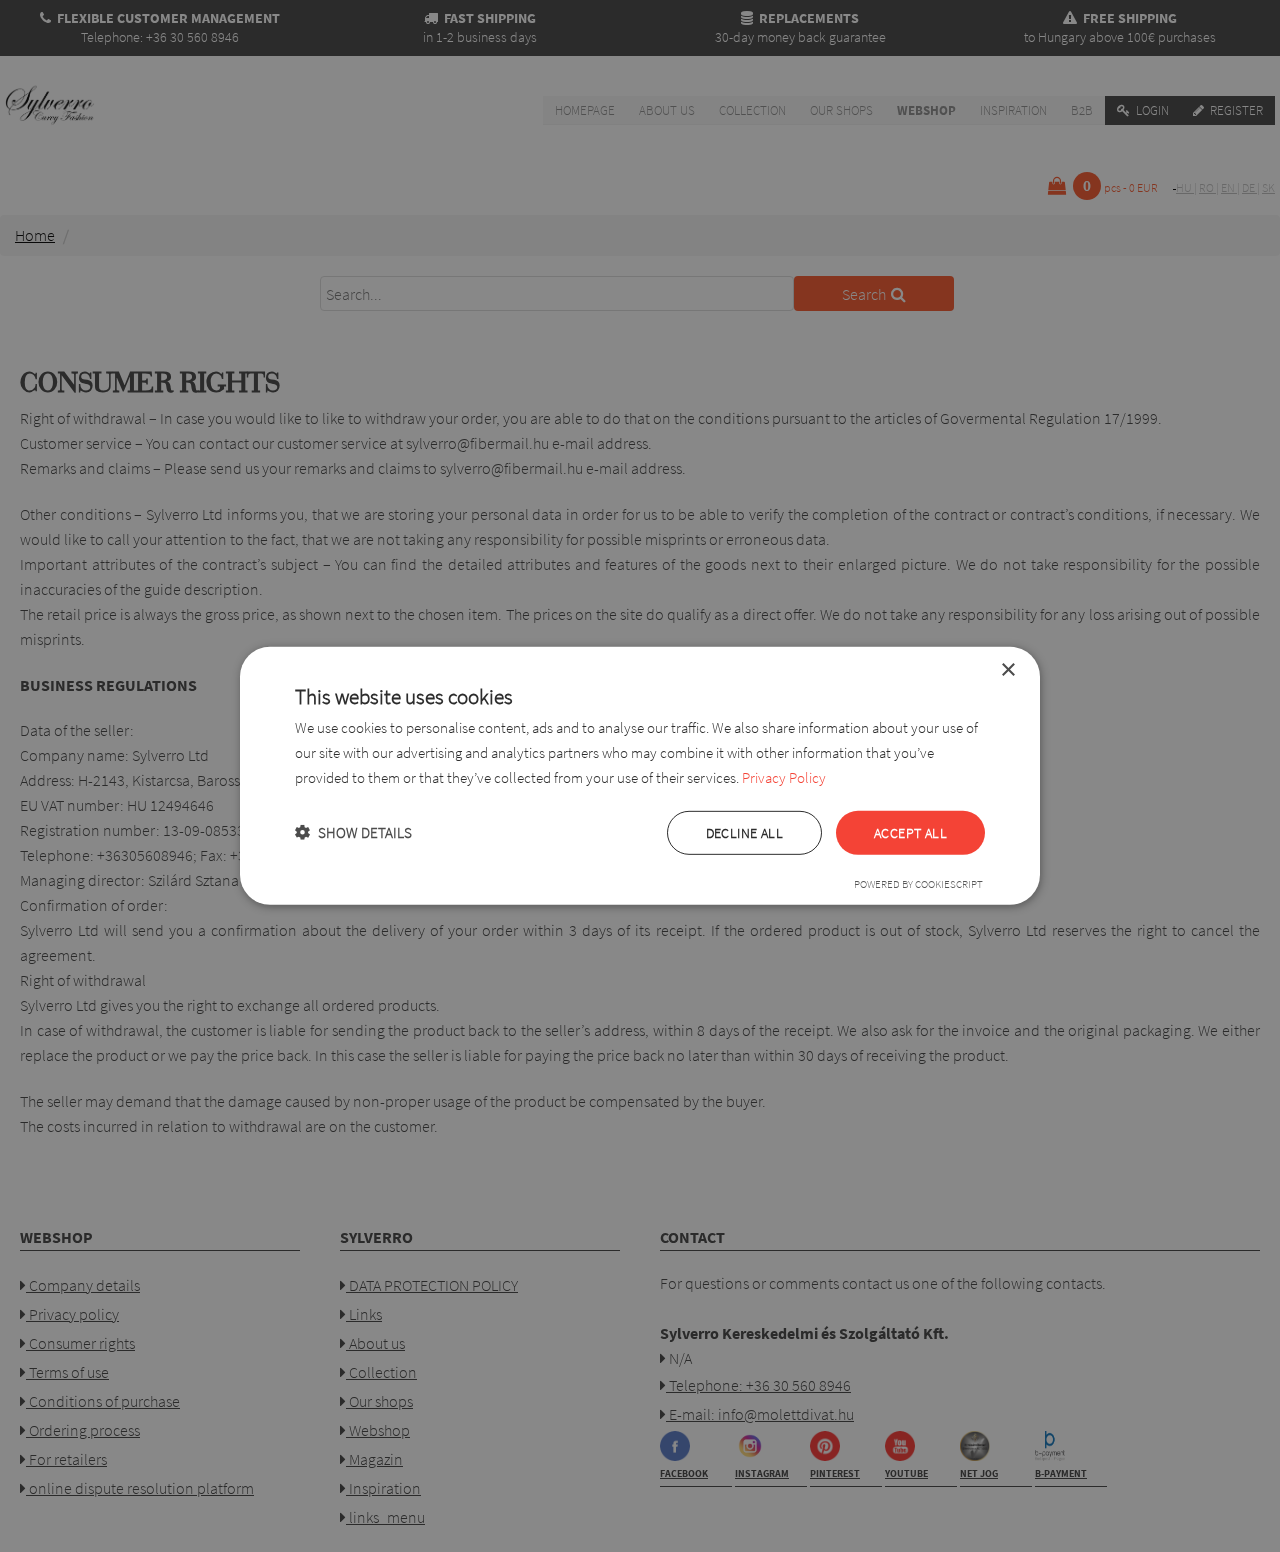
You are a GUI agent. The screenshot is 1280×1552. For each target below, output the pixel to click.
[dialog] (640, 776)
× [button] (1007, 670)
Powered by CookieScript (918, 884)
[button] (353, 832)
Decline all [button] (744, 832)
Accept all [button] (910, 832)
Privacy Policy (784, 777)
